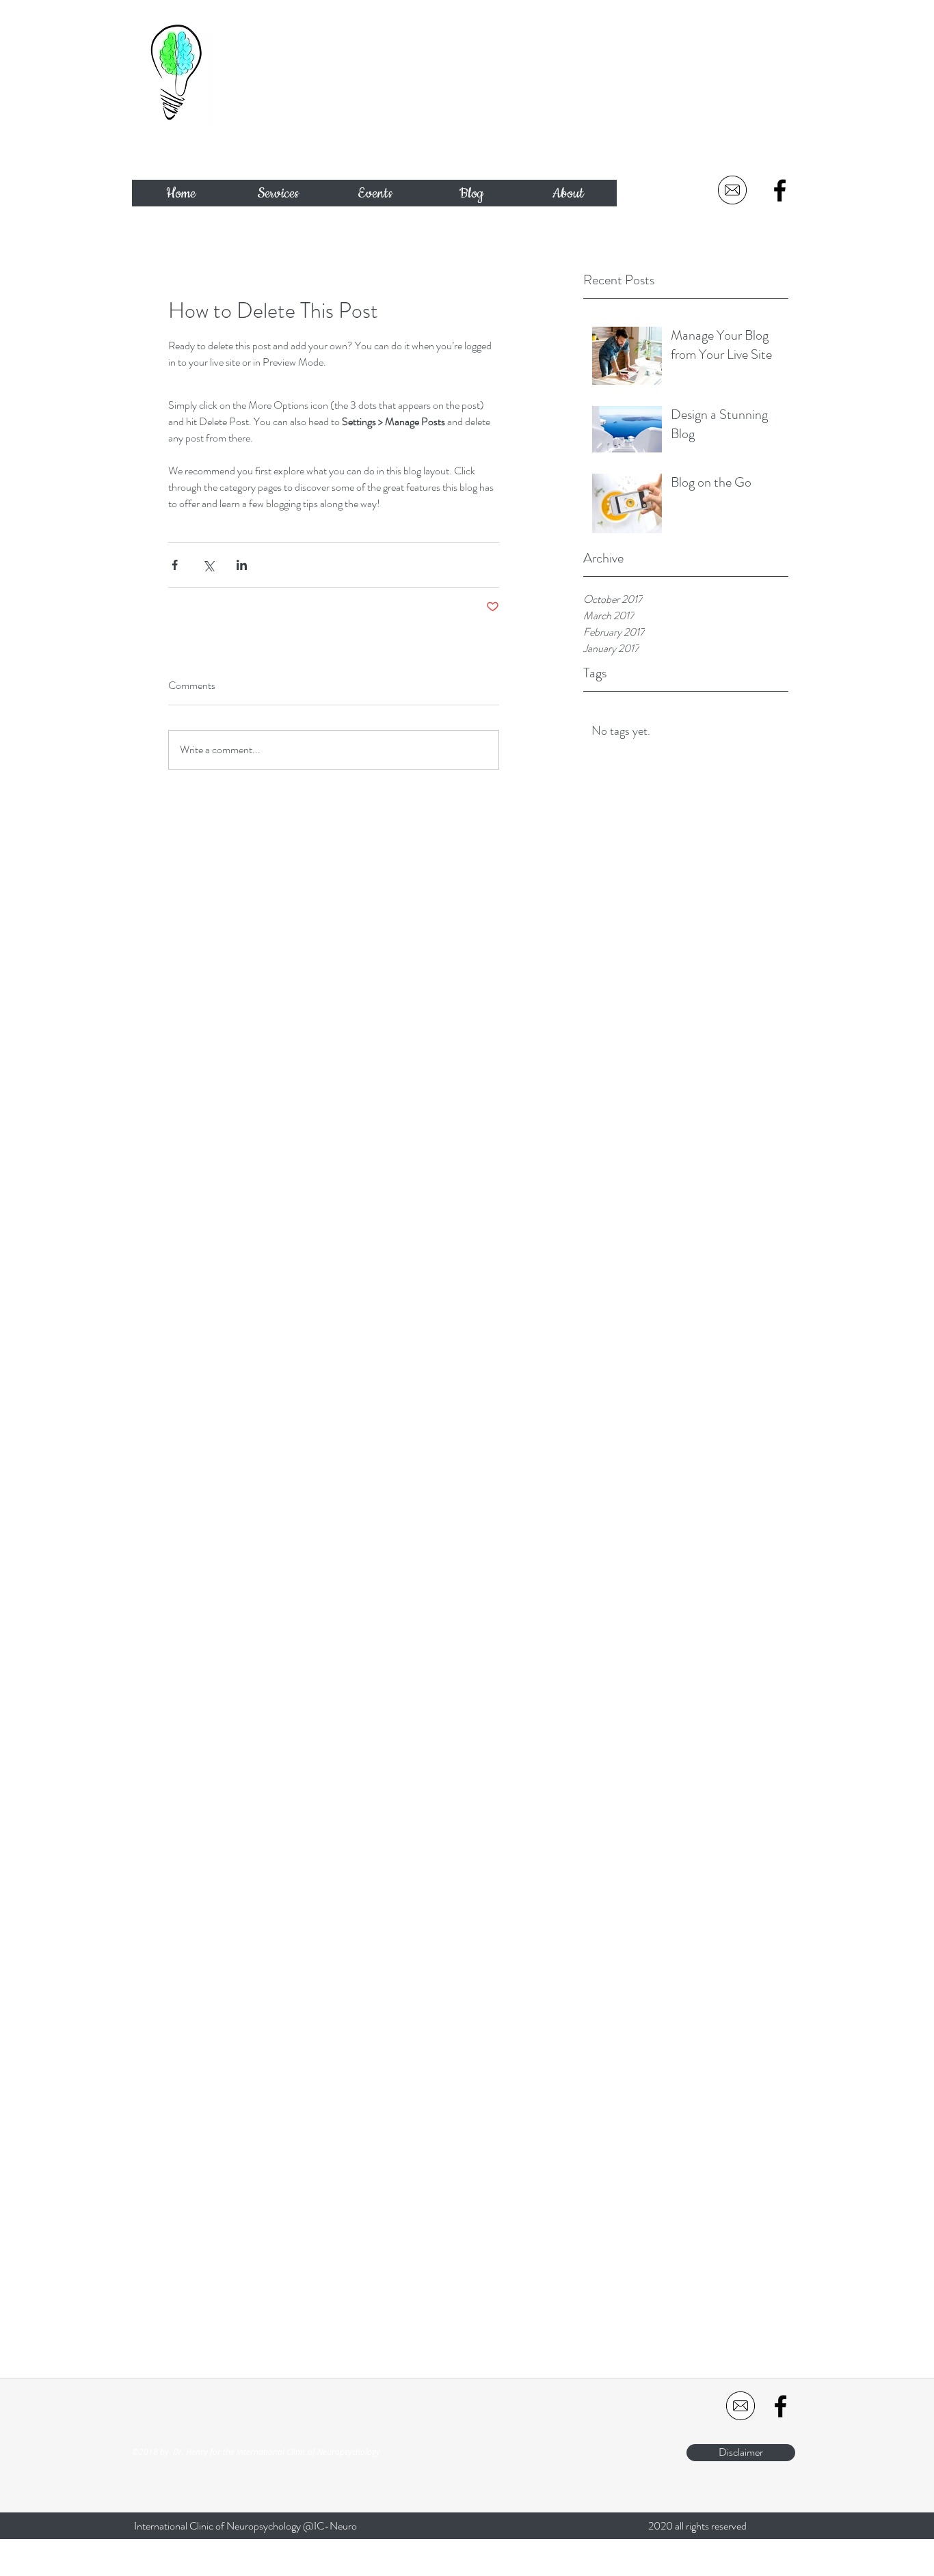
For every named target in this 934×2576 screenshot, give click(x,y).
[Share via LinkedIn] (242, 565)
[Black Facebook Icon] (780, 190)
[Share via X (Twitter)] (208, 565)
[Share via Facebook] (175, 565)
